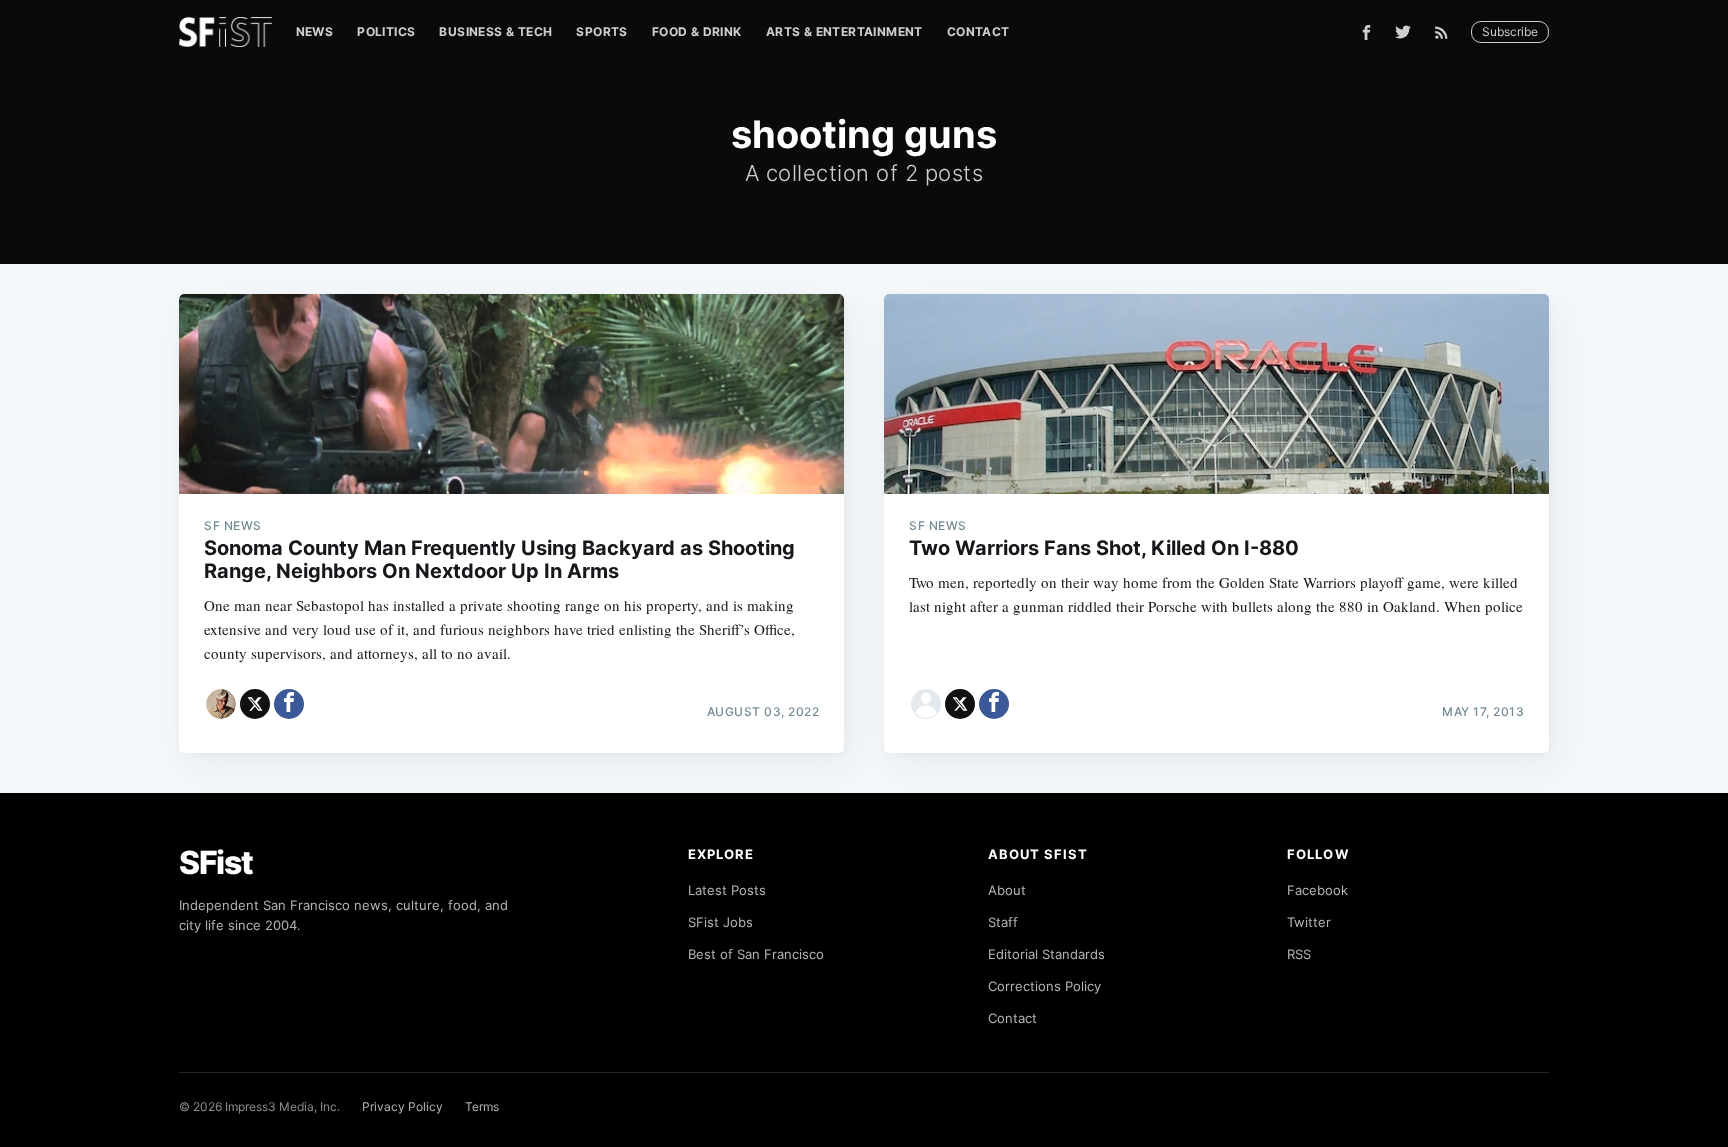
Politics (386, 31)
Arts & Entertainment (844, 31)
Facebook (1317, 890)
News (315, 31)
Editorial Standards (1046, 954)
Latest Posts (727, 890)
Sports (601, 31)
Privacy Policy (402, 1106)
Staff (1003, 922)
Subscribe (1510, 31)
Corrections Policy (1044, 986)
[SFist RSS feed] (1446, 32)
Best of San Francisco (756, 954)
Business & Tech (495, 31)
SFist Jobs (720, 922)
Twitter (1309, 922)
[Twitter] (1403, 32)
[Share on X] (255, 704)
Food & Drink (697, 31)
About (1007, 890)
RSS (1299, 954)
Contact (978, 31)
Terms (482, 1106)
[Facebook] (1366, 32)
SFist (216, 862)
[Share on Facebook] (289, 704)
